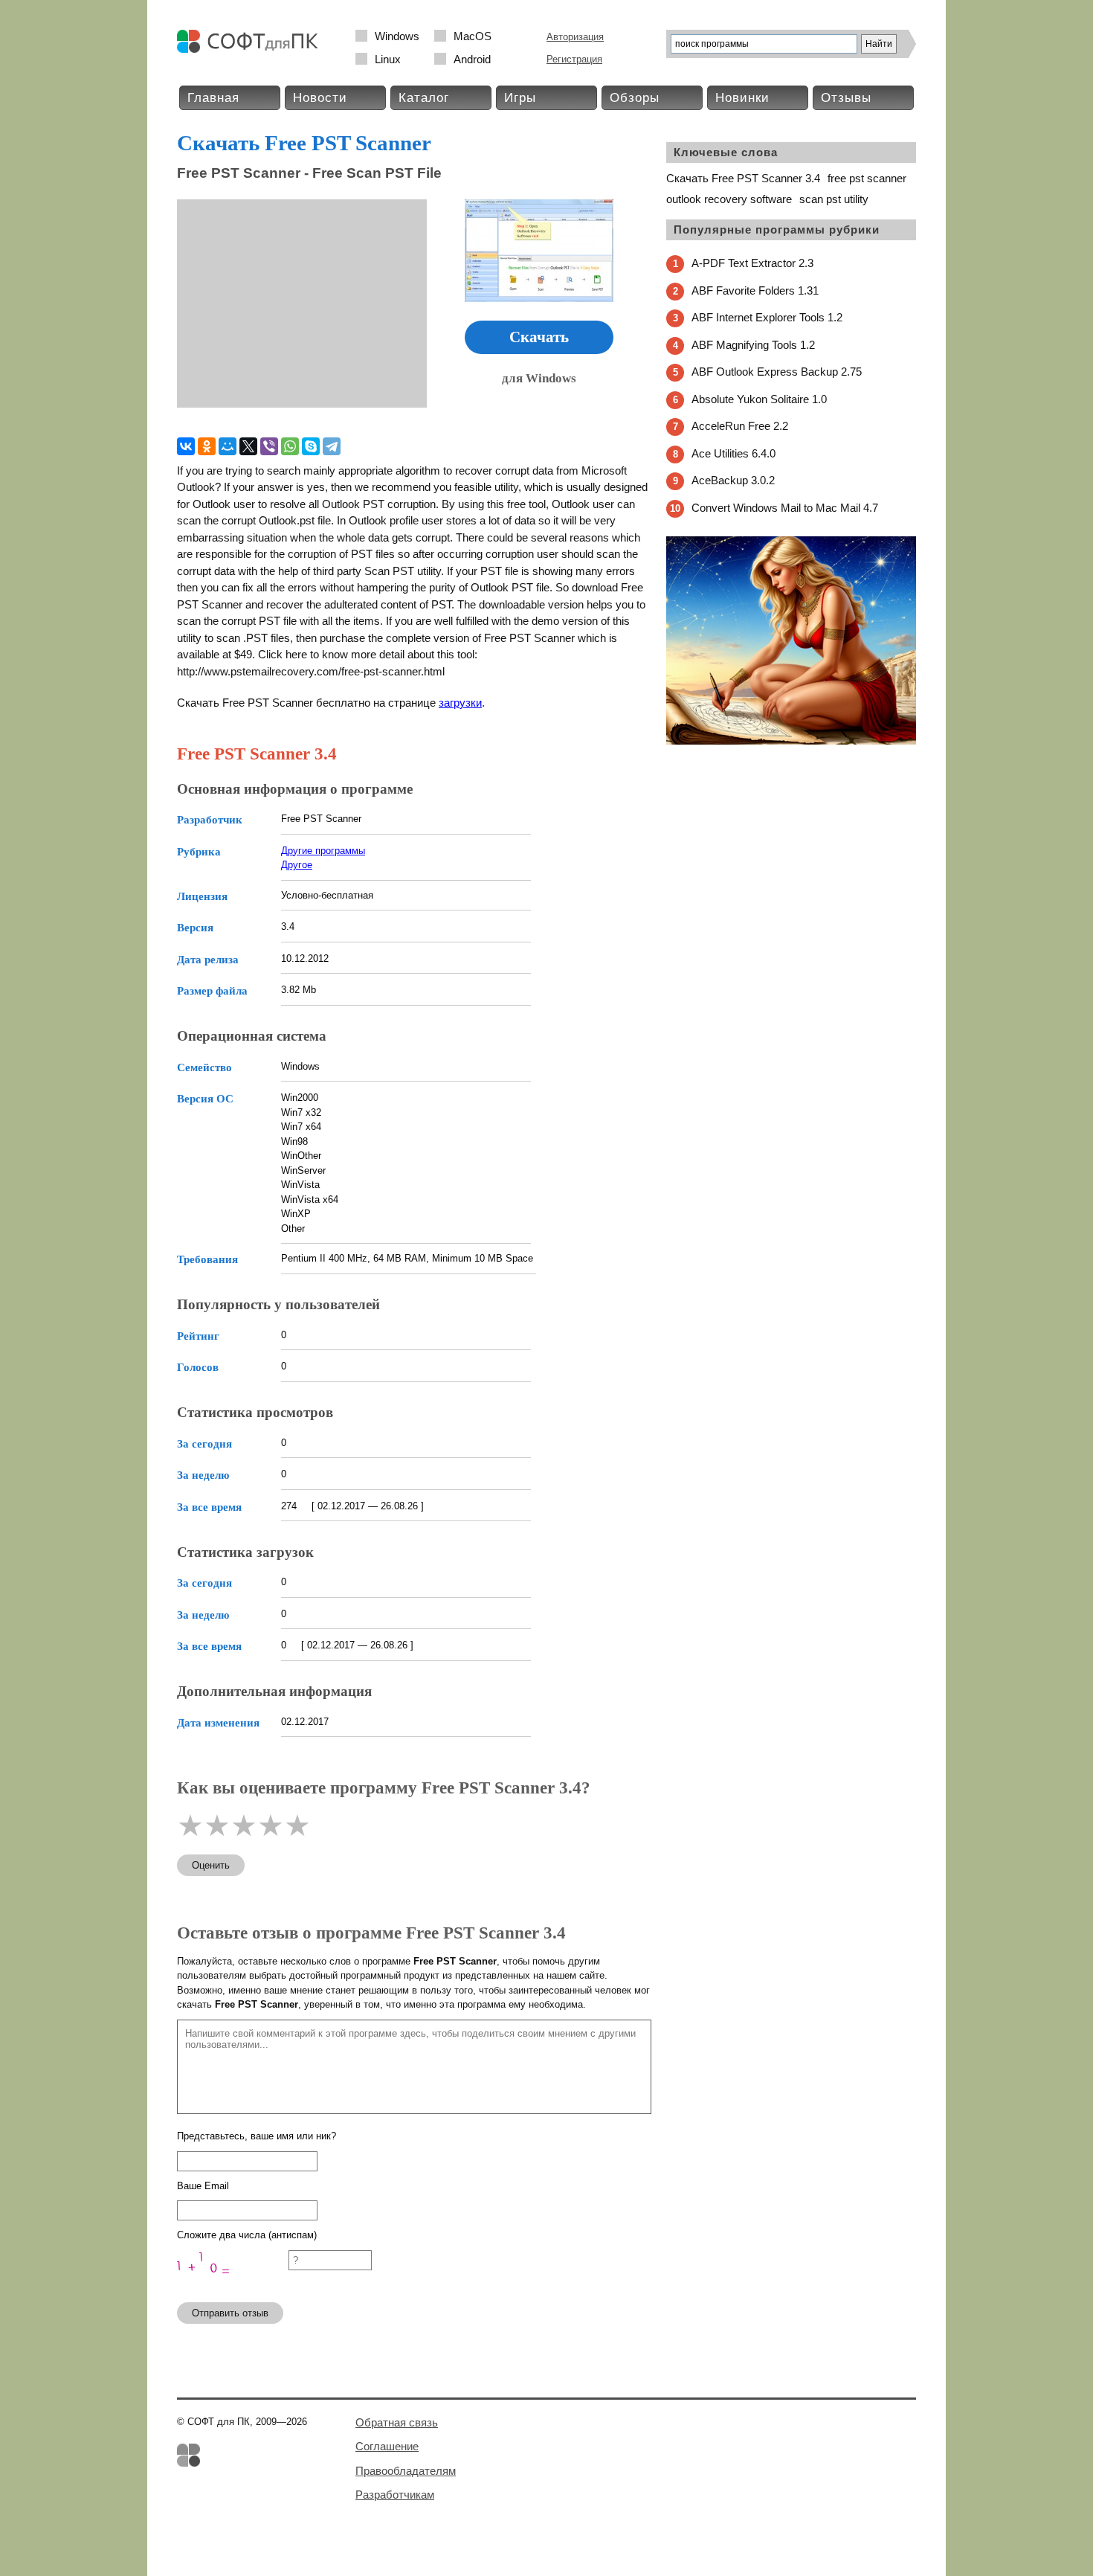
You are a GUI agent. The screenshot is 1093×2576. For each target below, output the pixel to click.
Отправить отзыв (230, 2313)
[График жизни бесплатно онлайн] (791, 741)
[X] (248, 446)
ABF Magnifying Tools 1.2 (753, 345)
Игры (520, 98)
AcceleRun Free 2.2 (740, 426)
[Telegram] (332, 446)
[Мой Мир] (228, 446)
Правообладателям (406, 2471)
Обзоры (635, 98)
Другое (297, 865)
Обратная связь (397, 2422)
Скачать (539, 337)
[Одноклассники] (207, 446)
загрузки (460, 703)
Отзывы (846, 98)
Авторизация (575, 37)
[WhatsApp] (290, 446)
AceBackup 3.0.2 (733, 480)
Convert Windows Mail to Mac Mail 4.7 (785, 508)
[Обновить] (233, 2284)
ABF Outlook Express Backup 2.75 (777, 372)
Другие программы (323, 851)
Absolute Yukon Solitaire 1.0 (759, 399)
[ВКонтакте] (186, 446)
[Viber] (269, 446)
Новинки (742, 98)
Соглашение (387, 2446)
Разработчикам (395, 2495)
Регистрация (574, 59)
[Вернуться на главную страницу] (251, 49)
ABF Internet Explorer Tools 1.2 (767, 317)
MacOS (473, 36)
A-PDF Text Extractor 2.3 (752, 263)
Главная (213, 98)
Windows (397, 36)
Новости (320, 98)
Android (472, 59)
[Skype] (311, 446)
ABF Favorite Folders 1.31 (755, 290)
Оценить (211, 1865)
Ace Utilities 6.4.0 (733, 453)
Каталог (424, 98)
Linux (388, 59)
